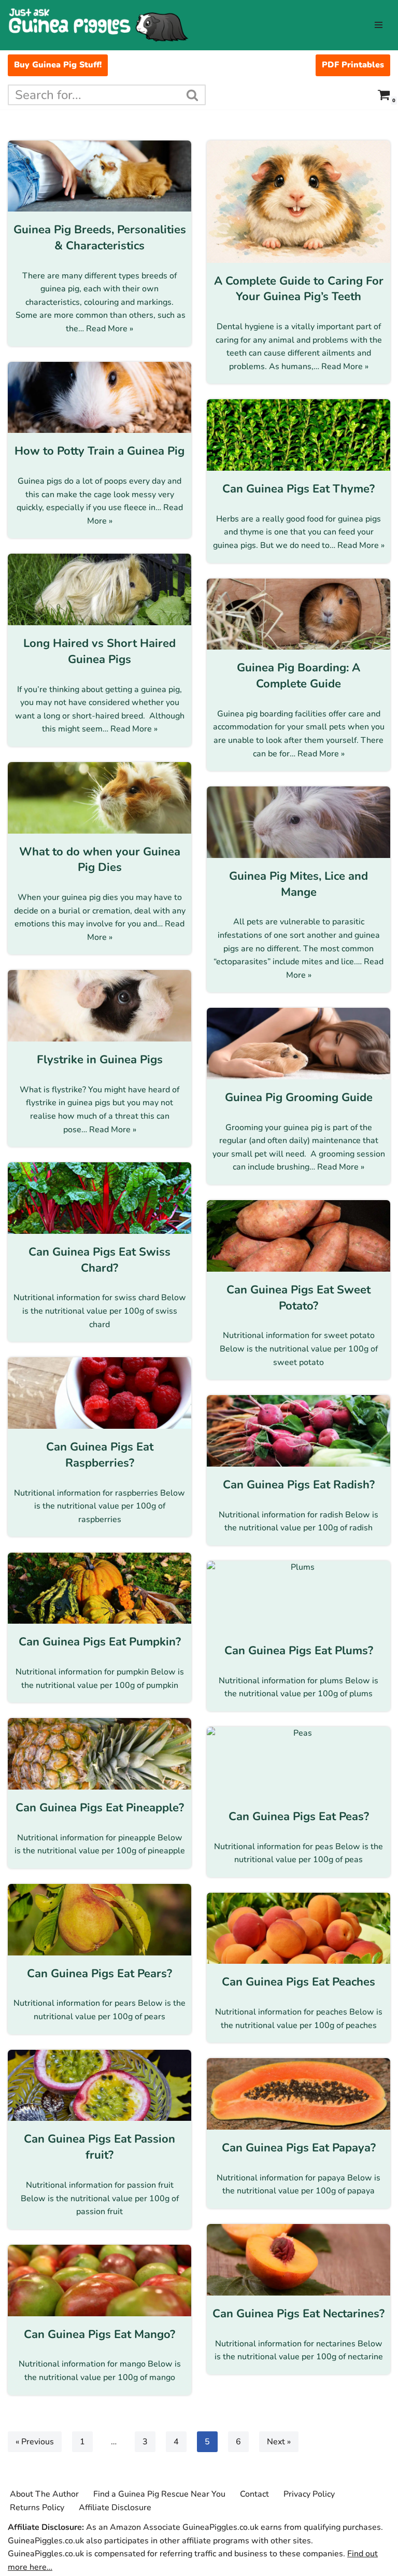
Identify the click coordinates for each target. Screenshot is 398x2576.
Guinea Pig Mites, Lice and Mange (298, 884)
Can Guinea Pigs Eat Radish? (299, 1485)
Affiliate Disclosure (115, 2508)
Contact (254, 2494)
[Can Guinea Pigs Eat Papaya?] (298, 2094)
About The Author (44, 2494)
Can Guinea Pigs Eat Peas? (299, 1817)
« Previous (35, 2442)
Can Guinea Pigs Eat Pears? (99, 1974)
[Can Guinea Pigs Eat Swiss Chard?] (99, 1198)
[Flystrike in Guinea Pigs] (99, 1006)
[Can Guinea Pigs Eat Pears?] (99, 1920)
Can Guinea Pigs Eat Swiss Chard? (99, 1260)
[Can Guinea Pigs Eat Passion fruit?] (99, 2086)
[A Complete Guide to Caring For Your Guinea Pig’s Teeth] (298, 202)
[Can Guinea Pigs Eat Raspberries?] (99, 1393)
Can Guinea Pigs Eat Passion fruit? (99, 2147)
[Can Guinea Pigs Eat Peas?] (298, 1763)
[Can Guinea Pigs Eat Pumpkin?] (99, 1588)
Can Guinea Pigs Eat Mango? (99, 2334)
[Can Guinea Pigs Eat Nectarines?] (298, 2260)
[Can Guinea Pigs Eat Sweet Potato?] (298, 1236)
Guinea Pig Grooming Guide (299, 1097)
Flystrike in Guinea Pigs (100, 1060)
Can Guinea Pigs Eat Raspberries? (100, 1455)
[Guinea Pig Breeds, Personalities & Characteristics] (99, 176)
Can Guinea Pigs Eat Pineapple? (100, 1808)
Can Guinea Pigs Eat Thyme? (298, 489)
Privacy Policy (309, 2494)
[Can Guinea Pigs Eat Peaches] (298, 1929)
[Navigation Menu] (379, 25)
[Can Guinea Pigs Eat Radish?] (298, 1431)
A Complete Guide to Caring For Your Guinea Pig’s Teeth (299, 289)
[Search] (193, 95)
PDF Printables (353, 65)
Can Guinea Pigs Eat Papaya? (299, 2148)
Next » (279, 2442)
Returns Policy (37, 2508)
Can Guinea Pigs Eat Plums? (299, 1651)
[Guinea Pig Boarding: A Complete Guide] (298, 614)
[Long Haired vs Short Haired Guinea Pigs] (99, 589)
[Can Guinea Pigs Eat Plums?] (298, 1597)
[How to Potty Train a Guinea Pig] (99, 398)
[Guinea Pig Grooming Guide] (298, 1044)
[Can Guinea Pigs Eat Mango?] (99, 2281)
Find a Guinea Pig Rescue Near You (159, 2494)
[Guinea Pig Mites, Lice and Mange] (298, 822)
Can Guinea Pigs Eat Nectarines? (298, 2314)
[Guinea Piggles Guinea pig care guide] (98, 25)
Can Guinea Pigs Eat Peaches (298, 1982)
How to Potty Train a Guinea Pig (99, 451)
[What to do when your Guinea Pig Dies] (99, 798)
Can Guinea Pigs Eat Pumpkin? (100, 1642)
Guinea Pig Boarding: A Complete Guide (298, 676)
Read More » (110, 329)
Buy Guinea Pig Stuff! (58, 65)
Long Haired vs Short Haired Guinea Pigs (99, 651)
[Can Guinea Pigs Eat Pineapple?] (99, 1754)
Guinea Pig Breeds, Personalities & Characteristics (100, 238)
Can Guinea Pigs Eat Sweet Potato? (298, 1298)
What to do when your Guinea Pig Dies (100, 860)
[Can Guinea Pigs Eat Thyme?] (298, 435)
